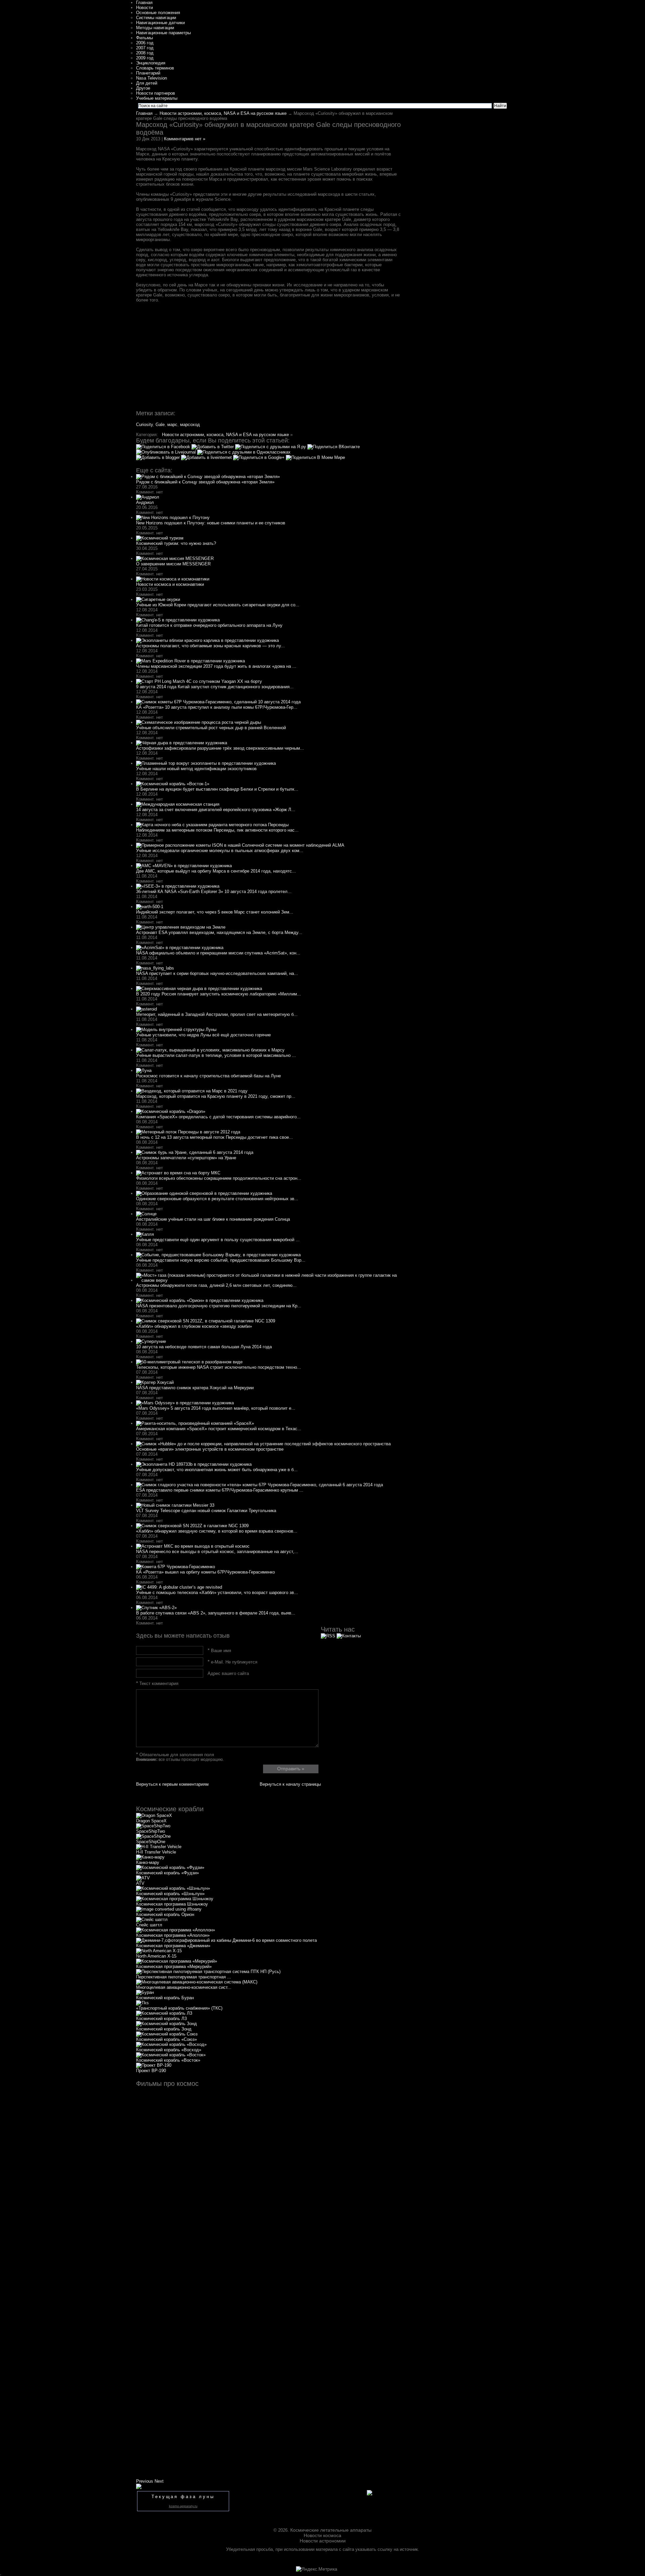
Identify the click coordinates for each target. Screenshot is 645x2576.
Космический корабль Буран (165, 1998)
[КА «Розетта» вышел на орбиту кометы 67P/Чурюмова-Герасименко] (176, 1567)
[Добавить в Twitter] (213, 447)
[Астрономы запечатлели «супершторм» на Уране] (195, 1152)
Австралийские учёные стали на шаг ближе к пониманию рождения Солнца (213, 1219)
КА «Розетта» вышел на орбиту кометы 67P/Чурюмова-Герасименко (205, 1572)
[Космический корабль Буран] (145, 1992)
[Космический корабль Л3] (164, 2013)
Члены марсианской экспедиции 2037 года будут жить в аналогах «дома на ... (216, 666)
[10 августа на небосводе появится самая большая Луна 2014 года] (151, 1341)
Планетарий (148, 73)
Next (159, 2481)
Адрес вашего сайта (228, 1673)
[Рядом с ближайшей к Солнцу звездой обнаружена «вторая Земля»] (208, 477)
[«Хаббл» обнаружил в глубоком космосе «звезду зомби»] (206, 1321)
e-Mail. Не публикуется (232, 1662)
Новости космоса (322, 2535)
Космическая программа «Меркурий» (174, 1966)
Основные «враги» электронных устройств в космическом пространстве (210, 1449)
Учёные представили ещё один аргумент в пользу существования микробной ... (218, 1240)
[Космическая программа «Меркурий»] (177, 1961)
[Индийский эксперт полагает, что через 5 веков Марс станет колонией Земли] (150, 907)
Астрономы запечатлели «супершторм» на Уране (186, 1158)
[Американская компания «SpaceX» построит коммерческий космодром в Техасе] (195, 1423)
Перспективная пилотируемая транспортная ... (184, 1977)
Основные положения (158, 13)
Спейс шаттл (149, 1925)
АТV (140, 1883)
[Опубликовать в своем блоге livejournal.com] (167, 452)
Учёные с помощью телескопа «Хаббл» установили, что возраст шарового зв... (217, 1593)
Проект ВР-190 (151, 2071)
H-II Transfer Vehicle (156, 1852)
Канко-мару (148, 1862)
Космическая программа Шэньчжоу (172, 1904)
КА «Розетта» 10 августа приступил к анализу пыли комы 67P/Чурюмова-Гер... (217, 707)
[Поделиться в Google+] (260, 457)
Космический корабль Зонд (164, 2029)
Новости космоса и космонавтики (170, 584)
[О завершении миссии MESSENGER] (175, 558)
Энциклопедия (151, 63)
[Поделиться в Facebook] (164, 447)
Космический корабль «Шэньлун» (170, 1894)
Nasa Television (152, 78)
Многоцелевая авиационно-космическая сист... (184, 1987)
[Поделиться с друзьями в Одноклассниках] (244, 452)
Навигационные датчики (160, 23)
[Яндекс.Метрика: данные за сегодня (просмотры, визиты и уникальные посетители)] (317, 2569)
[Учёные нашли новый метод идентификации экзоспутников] (206, 763)
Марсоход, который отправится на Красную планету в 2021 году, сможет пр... (216, 1096)
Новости (144, 8)
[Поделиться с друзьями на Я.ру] (271, 447)
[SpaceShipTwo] (153, 1826)
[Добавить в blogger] (159, 457)
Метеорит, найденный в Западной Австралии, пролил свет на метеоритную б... (217, 1014)
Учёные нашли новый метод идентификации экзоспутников (196, 769)
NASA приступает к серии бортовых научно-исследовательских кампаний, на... (217, 973)
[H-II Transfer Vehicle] (159, 1847)
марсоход (190, 425)
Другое (143, 88)
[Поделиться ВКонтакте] (334, 447)
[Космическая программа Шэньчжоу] (175, 1899)
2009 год (145, 58)
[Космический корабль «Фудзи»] (170, 1867)
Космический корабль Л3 (161, 2019)
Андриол (145, 502)
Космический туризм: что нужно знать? (176, 543)
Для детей (147, 83)
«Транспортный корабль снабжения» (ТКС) (179, 2008)
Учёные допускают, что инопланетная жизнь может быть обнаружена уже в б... (217, 1470)
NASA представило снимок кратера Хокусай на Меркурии (195, 1388)
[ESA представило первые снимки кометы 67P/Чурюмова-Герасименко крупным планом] (260, 1485)
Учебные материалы (157, 98)
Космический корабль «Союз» (166, 2039)
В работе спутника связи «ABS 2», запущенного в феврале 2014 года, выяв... (216, 1613)
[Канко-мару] (150, 1857)
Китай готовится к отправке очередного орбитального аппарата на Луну (209, 625)
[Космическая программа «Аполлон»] (176, 1930)
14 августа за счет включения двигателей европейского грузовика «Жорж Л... (216, 810)
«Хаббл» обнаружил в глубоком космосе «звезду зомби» (194, 1326)
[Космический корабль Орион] (169, 1909)
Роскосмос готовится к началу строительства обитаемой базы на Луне (208, 1076)
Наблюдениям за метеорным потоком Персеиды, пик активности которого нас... (217, 830)
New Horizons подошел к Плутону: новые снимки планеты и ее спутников (211, 523)
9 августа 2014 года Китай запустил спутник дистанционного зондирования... (215, 687)
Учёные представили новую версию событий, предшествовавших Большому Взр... (221, 1260)
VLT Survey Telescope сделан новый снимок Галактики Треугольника (206, 1511)
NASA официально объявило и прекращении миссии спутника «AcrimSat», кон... (218, 953)
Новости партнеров (156, 93)
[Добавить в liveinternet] (207, 457)
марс (172, 425)
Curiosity (144, 425)
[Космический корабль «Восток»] (171, 2055)
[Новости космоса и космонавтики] (173, 579)
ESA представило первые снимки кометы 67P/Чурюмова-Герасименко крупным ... (220, 1490)
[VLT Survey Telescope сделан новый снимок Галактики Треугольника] (175, 1505)
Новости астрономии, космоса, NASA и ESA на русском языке (223, 113)
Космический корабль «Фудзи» (167, 1873)
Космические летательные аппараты (331, 2530)
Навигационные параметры (163, 33)
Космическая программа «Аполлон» (173, 1935)
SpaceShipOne (151, 1842)
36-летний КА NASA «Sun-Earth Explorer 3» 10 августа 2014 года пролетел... (214, 892)
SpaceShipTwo (150, 1831)
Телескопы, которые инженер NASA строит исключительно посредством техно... (219, 1367)
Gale (160, 425)
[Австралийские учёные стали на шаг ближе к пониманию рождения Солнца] (146, 1214)
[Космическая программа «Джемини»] (226, 1940)
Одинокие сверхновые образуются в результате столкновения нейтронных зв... (217, 1199)
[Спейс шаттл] (152, 1919)
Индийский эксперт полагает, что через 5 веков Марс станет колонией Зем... (215, 912)
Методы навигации (155, 28)
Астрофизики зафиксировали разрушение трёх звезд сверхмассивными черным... (220, 748)
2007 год (145, 48)
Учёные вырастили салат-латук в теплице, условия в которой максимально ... (216, 1055)
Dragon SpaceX (151, 1821)
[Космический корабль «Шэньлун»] (173, 1888)
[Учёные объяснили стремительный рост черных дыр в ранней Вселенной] (199, 722)
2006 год (145, 43)
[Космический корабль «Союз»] (167, 2034)
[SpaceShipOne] (153, 1836)
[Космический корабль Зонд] (166, 2024)
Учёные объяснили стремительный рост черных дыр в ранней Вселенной (211, 728)
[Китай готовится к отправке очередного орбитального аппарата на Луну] (178, 620)
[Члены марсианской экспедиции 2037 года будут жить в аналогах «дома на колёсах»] (190, 661)
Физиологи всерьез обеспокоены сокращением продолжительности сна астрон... (219, 1178)
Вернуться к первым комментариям (172, 1784)
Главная (144, 3)
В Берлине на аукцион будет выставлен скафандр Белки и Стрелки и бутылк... (217, 789)
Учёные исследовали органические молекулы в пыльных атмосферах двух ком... (220, 851)
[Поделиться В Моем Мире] (315, 457)
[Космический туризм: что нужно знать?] (160, 538)
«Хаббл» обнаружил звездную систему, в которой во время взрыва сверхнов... (217, 1531)
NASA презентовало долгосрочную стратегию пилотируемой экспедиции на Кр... (219, 1306)
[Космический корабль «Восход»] (171, 2044)
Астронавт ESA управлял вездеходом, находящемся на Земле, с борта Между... (219, 932)
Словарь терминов (155, 68)
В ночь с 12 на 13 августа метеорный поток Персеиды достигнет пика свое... (214, 1137)
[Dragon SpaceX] (154, 1815)
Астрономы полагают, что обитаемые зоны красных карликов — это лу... (210, 646)
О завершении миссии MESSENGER (173, 564)
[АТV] (143, 1878)
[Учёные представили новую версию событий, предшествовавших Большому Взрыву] (218, 1255)
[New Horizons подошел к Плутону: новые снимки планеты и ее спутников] (173, 518)
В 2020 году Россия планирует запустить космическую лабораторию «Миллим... (219, 994)
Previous (145, 2481)
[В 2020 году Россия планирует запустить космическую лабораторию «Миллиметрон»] (199, 989)
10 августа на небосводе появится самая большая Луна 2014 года (204, 1347)
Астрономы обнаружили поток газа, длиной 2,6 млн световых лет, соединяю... (216, 1285)
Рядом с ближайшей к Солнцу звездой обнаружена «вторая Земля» (205, 482)
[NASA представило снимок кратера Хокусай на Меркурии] (155, 1382)
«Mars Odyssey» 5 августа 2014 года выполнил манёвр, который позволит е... (216, 1408)
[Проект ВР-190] (154, 2065)
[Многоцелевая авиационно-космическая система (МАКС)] (197, 1982)
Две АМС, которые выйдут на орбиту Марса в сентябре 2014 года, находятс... (216, 871)
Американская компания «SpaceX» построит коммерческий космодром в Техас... (219, 1429)
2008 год (145, 53)
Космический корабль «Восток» (168, 2060)
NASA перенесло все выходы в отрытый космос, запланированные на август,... (217, 1552)
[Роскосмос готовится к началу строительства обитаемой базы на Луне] (144, 1070)
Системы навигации (156, 18)
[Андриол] (148, 497)
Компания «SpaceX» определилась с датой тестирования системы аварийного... (218, 1117)
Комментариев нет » (185, 139)
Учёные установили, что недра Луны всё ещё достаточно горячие (203, 1035)
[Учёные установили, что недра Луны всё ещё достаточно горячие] (176, 1029)
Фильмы (144, 38)
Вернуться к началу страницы (290, 1784)
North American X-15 (156, 1956)
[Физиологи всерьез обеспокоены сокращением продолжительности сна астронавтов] (178, 1173)
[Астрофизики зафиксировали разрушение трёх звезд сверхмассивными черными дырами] (182, 743)
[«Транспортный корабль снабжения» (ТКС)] (142, 2003)
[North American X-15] (159, 1951)
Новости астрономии (323, 2541)
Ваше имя (219, 1651)
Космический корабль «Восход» (169, 2050)
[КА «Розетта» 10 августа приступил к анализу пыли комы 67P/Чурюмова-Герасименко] (218, 702)
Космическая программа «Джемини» (173, 1946)
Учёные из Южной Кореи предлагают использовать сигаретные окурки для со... (218, 605)
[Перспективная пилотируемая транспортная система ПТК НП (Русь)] (208, 1972)
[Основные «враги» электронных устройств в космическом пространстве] (263, 1444)
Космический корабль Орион (165, 1914)
